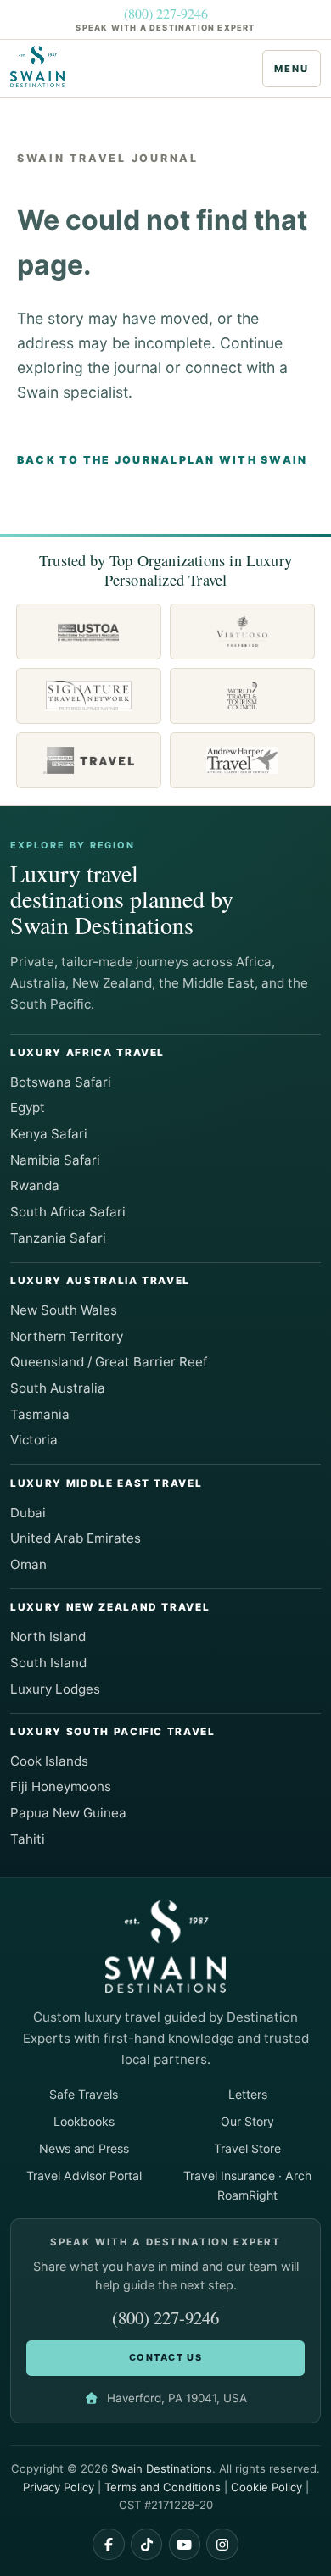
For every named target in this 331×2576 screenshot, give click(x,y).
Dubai (28, 1513)
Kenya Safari (49, 1134)
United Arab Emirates (76, 1538)
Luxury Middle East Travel (106, 1483)
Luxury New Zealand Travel (110, 1607)
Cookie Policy (266, 2487)
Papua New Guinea (68, 1813)
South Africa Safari (68, 1212)
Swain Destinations (162, 2468)
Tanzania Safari (58, 1238)
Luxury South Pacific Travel (113, 1732)
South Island (48, 1663)
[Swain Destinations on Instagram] (222, 2545)
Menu (291, 69)
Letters (248, 2094)
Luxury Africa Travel (87, 1053)
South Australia (58, 1388)
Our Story (247, 2121)
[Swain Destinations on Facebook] (109, 2545)
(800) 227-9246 (166, 14)
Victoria (34, 1440)
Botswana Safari (61, 1082)
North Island (48, 1636)
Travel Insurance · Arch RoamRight (247, 2185)
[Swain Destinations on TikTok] (147, 2545)
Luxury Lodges (55, 1689)
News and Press (84, 2148)
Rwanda (35, 1185)
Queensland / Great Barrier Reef (109, 1362)
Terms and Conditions (163, 2487)
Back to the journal (98, 460)
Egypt (28, 1107)
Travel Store (247, 2148)
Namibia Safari (55, 1160)
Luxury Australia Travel (100, 1281)
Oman (28, 1564)
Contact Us (165, 2357)
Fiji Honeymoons (61, 1786)
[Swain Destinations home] (42, 67)
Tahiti (28, 1839)
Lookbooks (84, 2121)
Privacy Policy (59, 2487)
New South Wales (64, 1310)
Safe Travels (84, 2094)
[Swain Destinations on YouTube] (185, 2545)
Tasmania (40, 1414)
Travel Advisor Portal (84, 2175)
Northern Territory (67, 1336)
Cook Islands (49, 1761)
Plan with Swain (244, 460)
